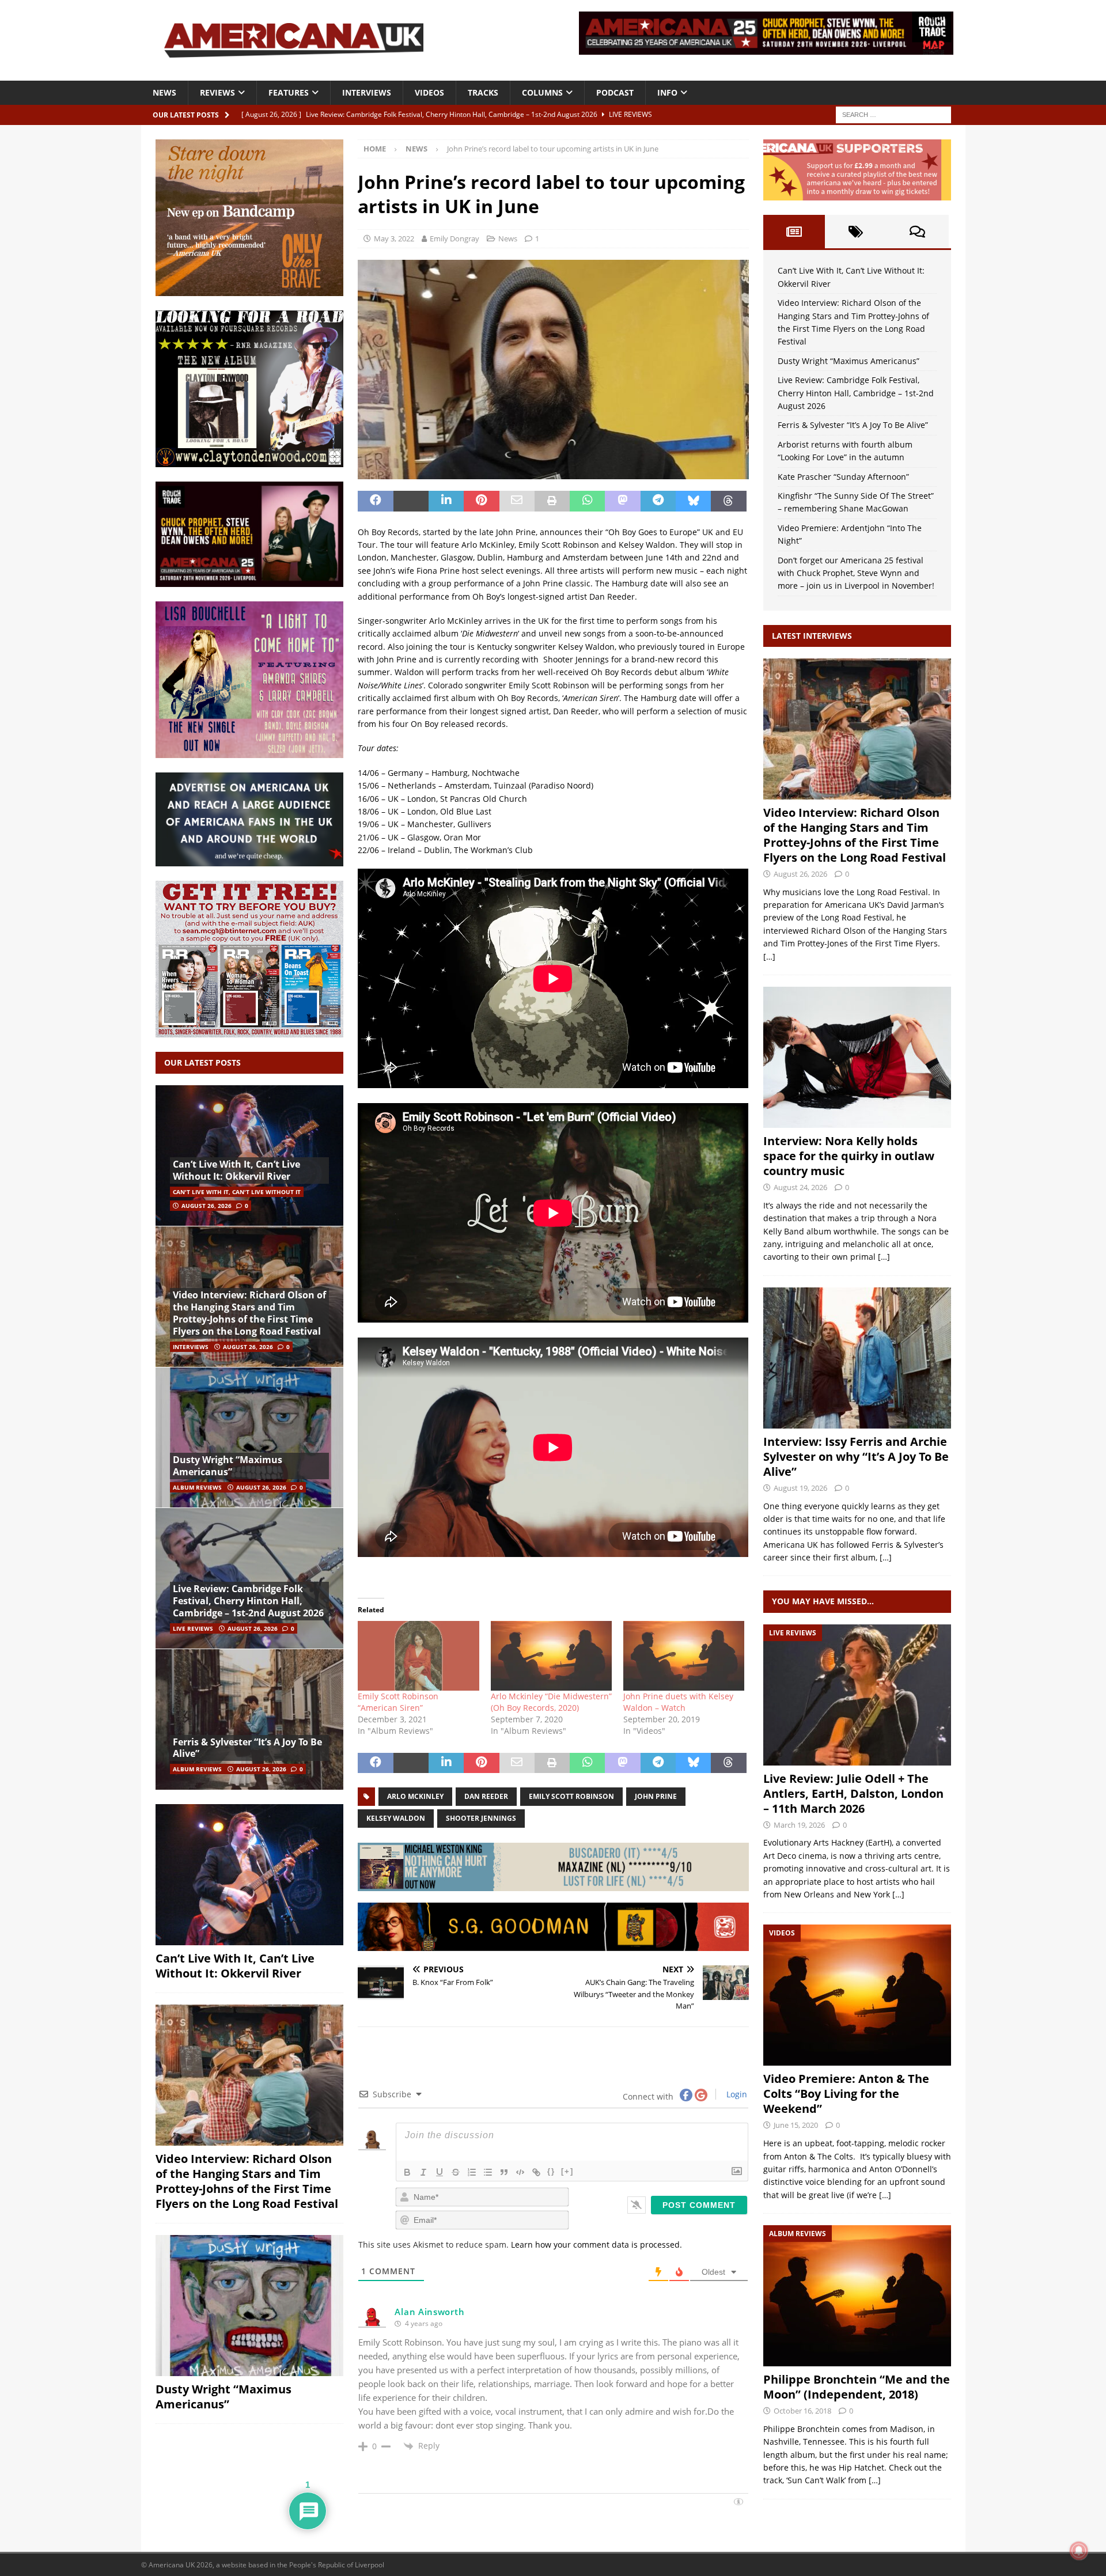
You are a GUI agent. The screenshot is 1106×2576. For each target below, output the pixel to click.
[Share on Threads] (728, 501)
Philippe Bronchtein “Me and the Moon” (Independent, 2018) (857, 2387)
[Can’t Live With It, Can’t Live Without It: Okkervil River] (249, 1156)
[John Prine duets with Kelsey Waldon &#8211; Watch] (684, 1656)
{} (551, 2171)
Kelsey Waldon (396, 1818)
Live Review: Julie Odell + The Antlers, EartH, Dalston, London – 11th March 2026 (853, 1793)
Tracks (483, 92)
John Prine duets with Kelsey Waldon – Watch (678, 1702)
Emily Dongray (454, 238)
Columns (542, 92)
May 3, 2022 (394, 238)
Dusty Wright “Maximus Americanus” (228, 1466)
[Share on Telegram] (658, 501)
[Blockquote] (504, 2172)
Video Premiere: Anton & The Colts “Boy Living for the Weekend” (846, 2094)
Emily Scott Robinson (571, 1796)
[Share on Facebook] (375, 501)
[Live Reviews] (857, 1695)
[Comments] (917, 232)
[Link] (536, 2172)
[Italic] (423, 2172)
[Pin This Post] (481, 501)
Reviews (217, 92)
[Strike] (456, 2172)
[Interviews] (857, 729)
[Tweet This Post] (411, 501)
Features (289, 92)
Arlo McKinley (415, 1796)
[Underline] (440, 2172)
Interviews (367, 92)
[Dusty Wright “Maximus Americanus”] (249, 1437)
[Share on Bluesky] (693, 501)
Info (667, 92)
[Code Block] (520, 2172)
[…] (769, 956)
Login (736, 2094)
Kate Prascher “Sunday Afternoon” (843, 477)
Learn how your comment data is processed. (596, 2244)
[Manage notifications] (1079, 2551)
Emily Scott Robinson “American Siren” (398, 1702)
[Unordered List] (488, 2172)
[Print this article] (552, 501)
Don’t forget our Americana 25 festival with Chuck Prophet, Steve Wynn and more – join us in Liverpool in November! (856, 573)
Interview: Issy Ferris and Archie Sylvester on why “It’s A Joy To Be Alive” (856, 1456)
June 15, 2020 (796, 2125)
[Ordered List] (472, 2172)
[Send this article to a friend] (517, 501)
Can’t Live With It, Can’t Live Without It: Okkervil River (236, 1170)
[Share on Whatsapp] (587, 501)
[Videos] (857, 1995)
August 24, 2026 (800, 1187)
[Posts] (794, 232)
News (164, 92)
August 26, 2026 (207, 1206)
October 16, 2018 (802, 2411)
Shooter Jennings (481, 1818)
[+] (567, 2171)
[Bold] (407, 2172)
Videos (429, 92)
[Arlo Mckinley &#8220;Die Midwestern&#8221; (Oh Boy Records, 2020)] (551, 1656)
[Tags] (856, 232)
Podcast (615, 92)
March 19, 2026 (799, 1825)
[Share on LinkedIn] (446, 501)
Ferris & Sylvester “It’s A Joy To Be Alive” (247, 1748)
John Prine (656, 1796)
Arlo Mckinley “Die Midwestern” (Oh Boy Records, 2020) (551, 1702)
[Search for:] (893, 114)
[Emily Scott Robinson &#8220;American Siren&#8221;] (418, 1656)
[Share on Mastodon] (622, 501)
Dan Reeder (486, 1796)
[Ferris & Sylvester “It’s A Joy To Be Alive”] (249, 1719)
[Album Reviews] (857, 2296)
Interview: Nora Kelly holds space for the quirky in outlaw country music (849, 1156)
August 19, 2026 (800, 1488)
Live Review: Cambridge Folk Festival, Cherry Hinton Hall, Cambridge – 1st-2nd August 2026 (248, 1601)
